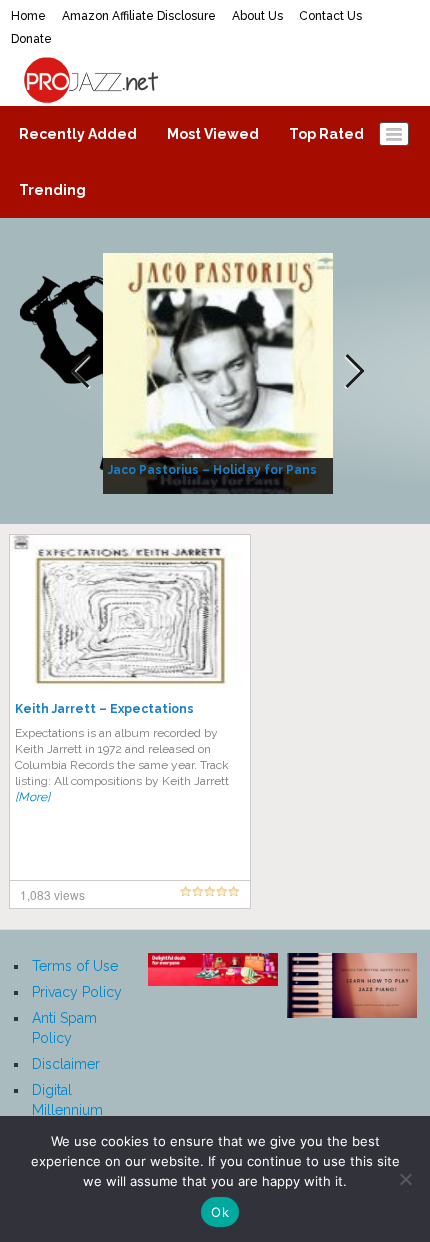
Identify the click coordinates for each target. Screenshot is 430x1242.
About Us (257, 16)
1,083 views (52, 894)
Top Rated (326, 134)
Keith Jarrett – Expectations (104, 709)
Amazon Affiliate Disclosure (139, 16)
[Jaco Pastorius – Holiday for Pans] (220, 372)
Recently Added (78, 134)
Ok (220, 1212)
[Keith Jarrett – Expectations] (130, 614)
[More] (32, 797)
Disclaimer (66, 1064)
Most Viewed (213, 134)
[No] (405, 1179)
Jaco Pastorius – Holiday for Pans (212, 470)
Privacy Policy (77, 992)
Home (28, 16)
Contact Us (330, 16)
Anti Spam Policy (64, 1028)
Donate (31, 39)
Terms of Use (75, 966)
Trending (52, 190)
